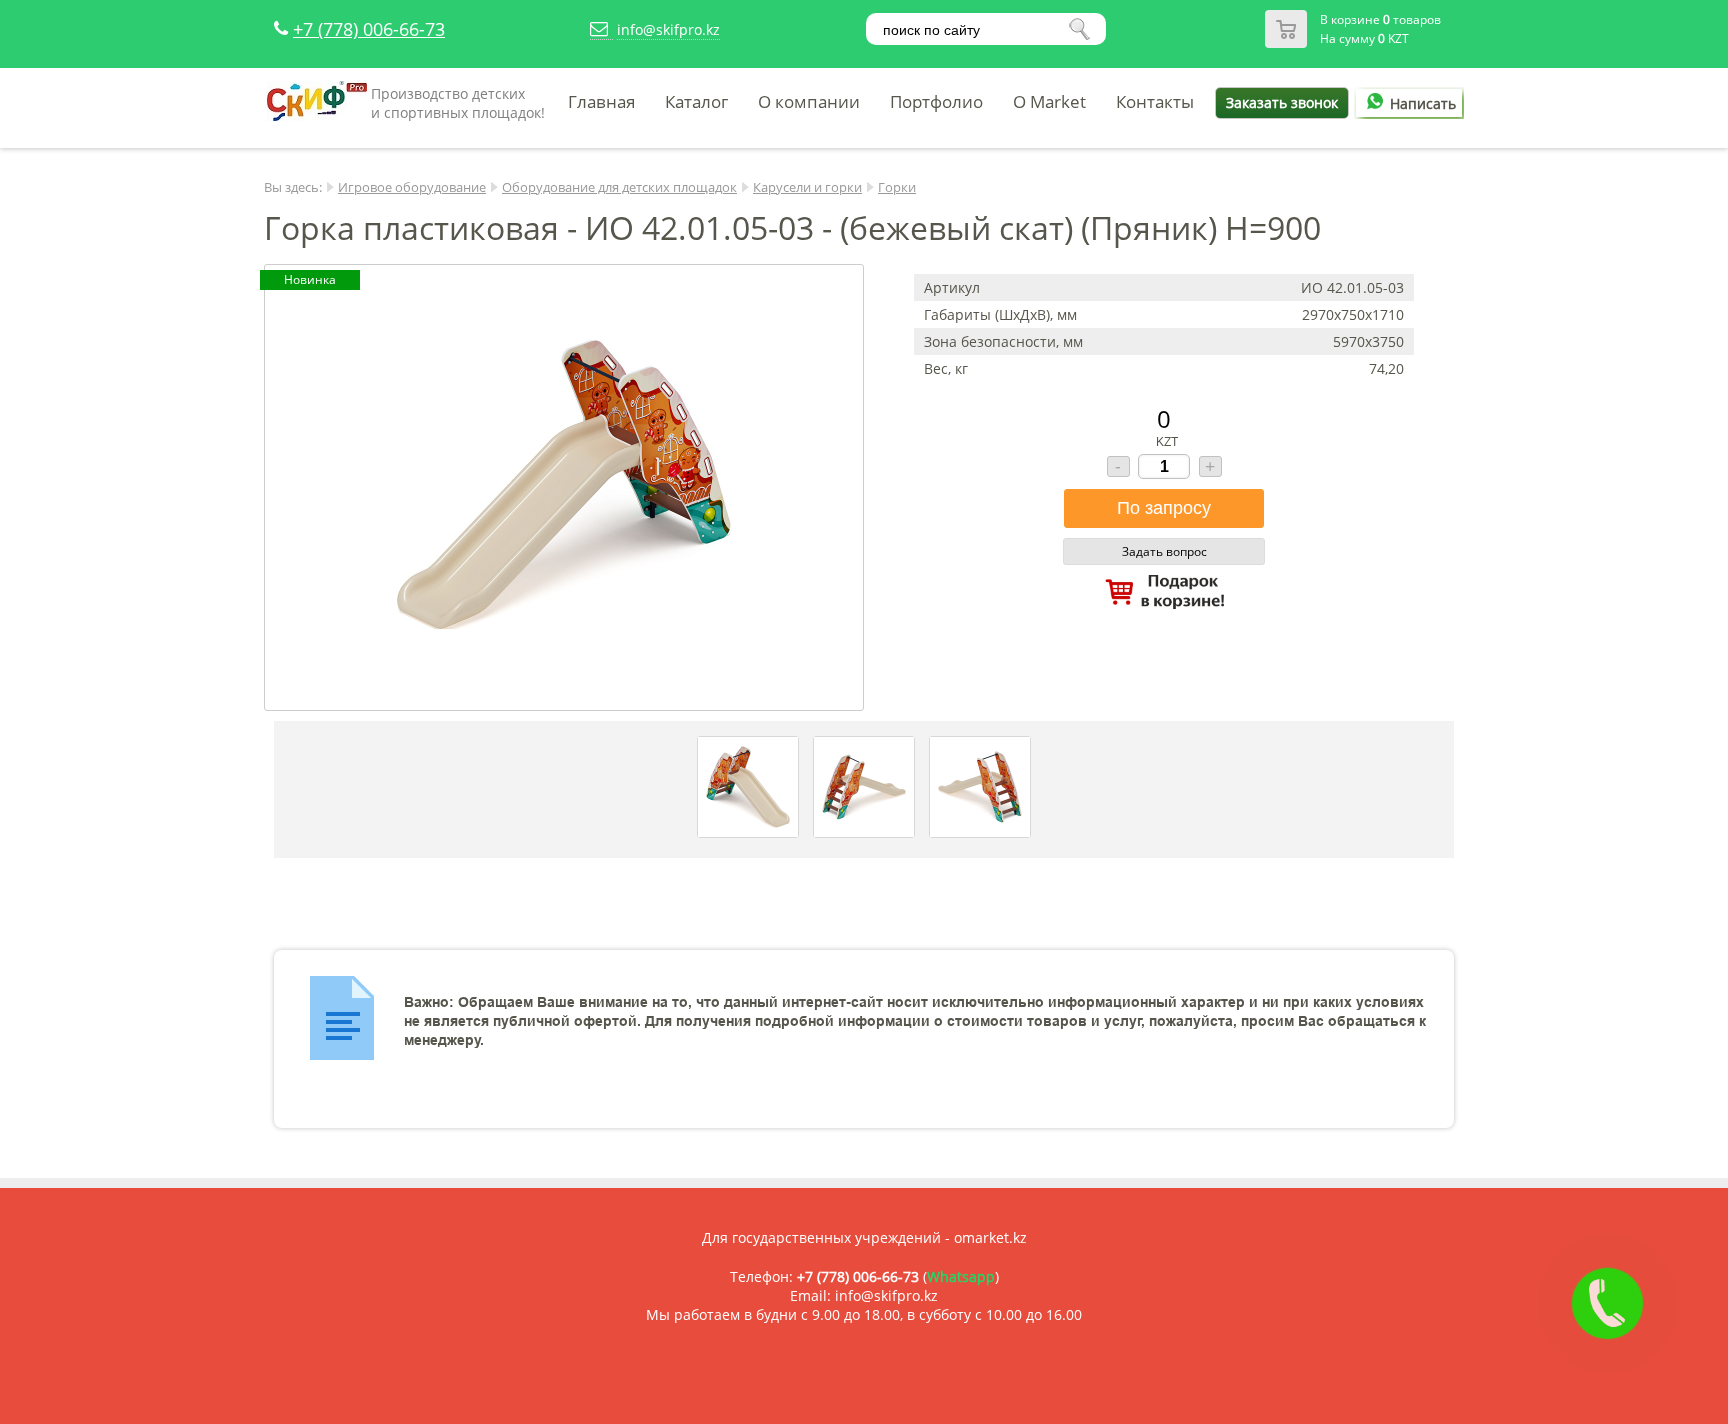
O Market (1049, 101)
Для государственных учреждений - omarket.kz (864, 1237)
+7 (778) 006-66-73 (369, 29)
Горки (897, 187)
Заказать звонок (1282, 102)
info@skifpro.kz (668, 29)
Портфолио (936, 101)
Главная (601, 101)
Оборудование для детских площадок (619, 187)
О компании (809, 101)
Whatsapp (961, 1276)
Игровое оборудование (412, 187)
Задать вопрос (1164, 551)
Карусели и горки (807, 187)
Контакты (1155, 101)
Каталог (696, 101)
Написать (1423, 103)
